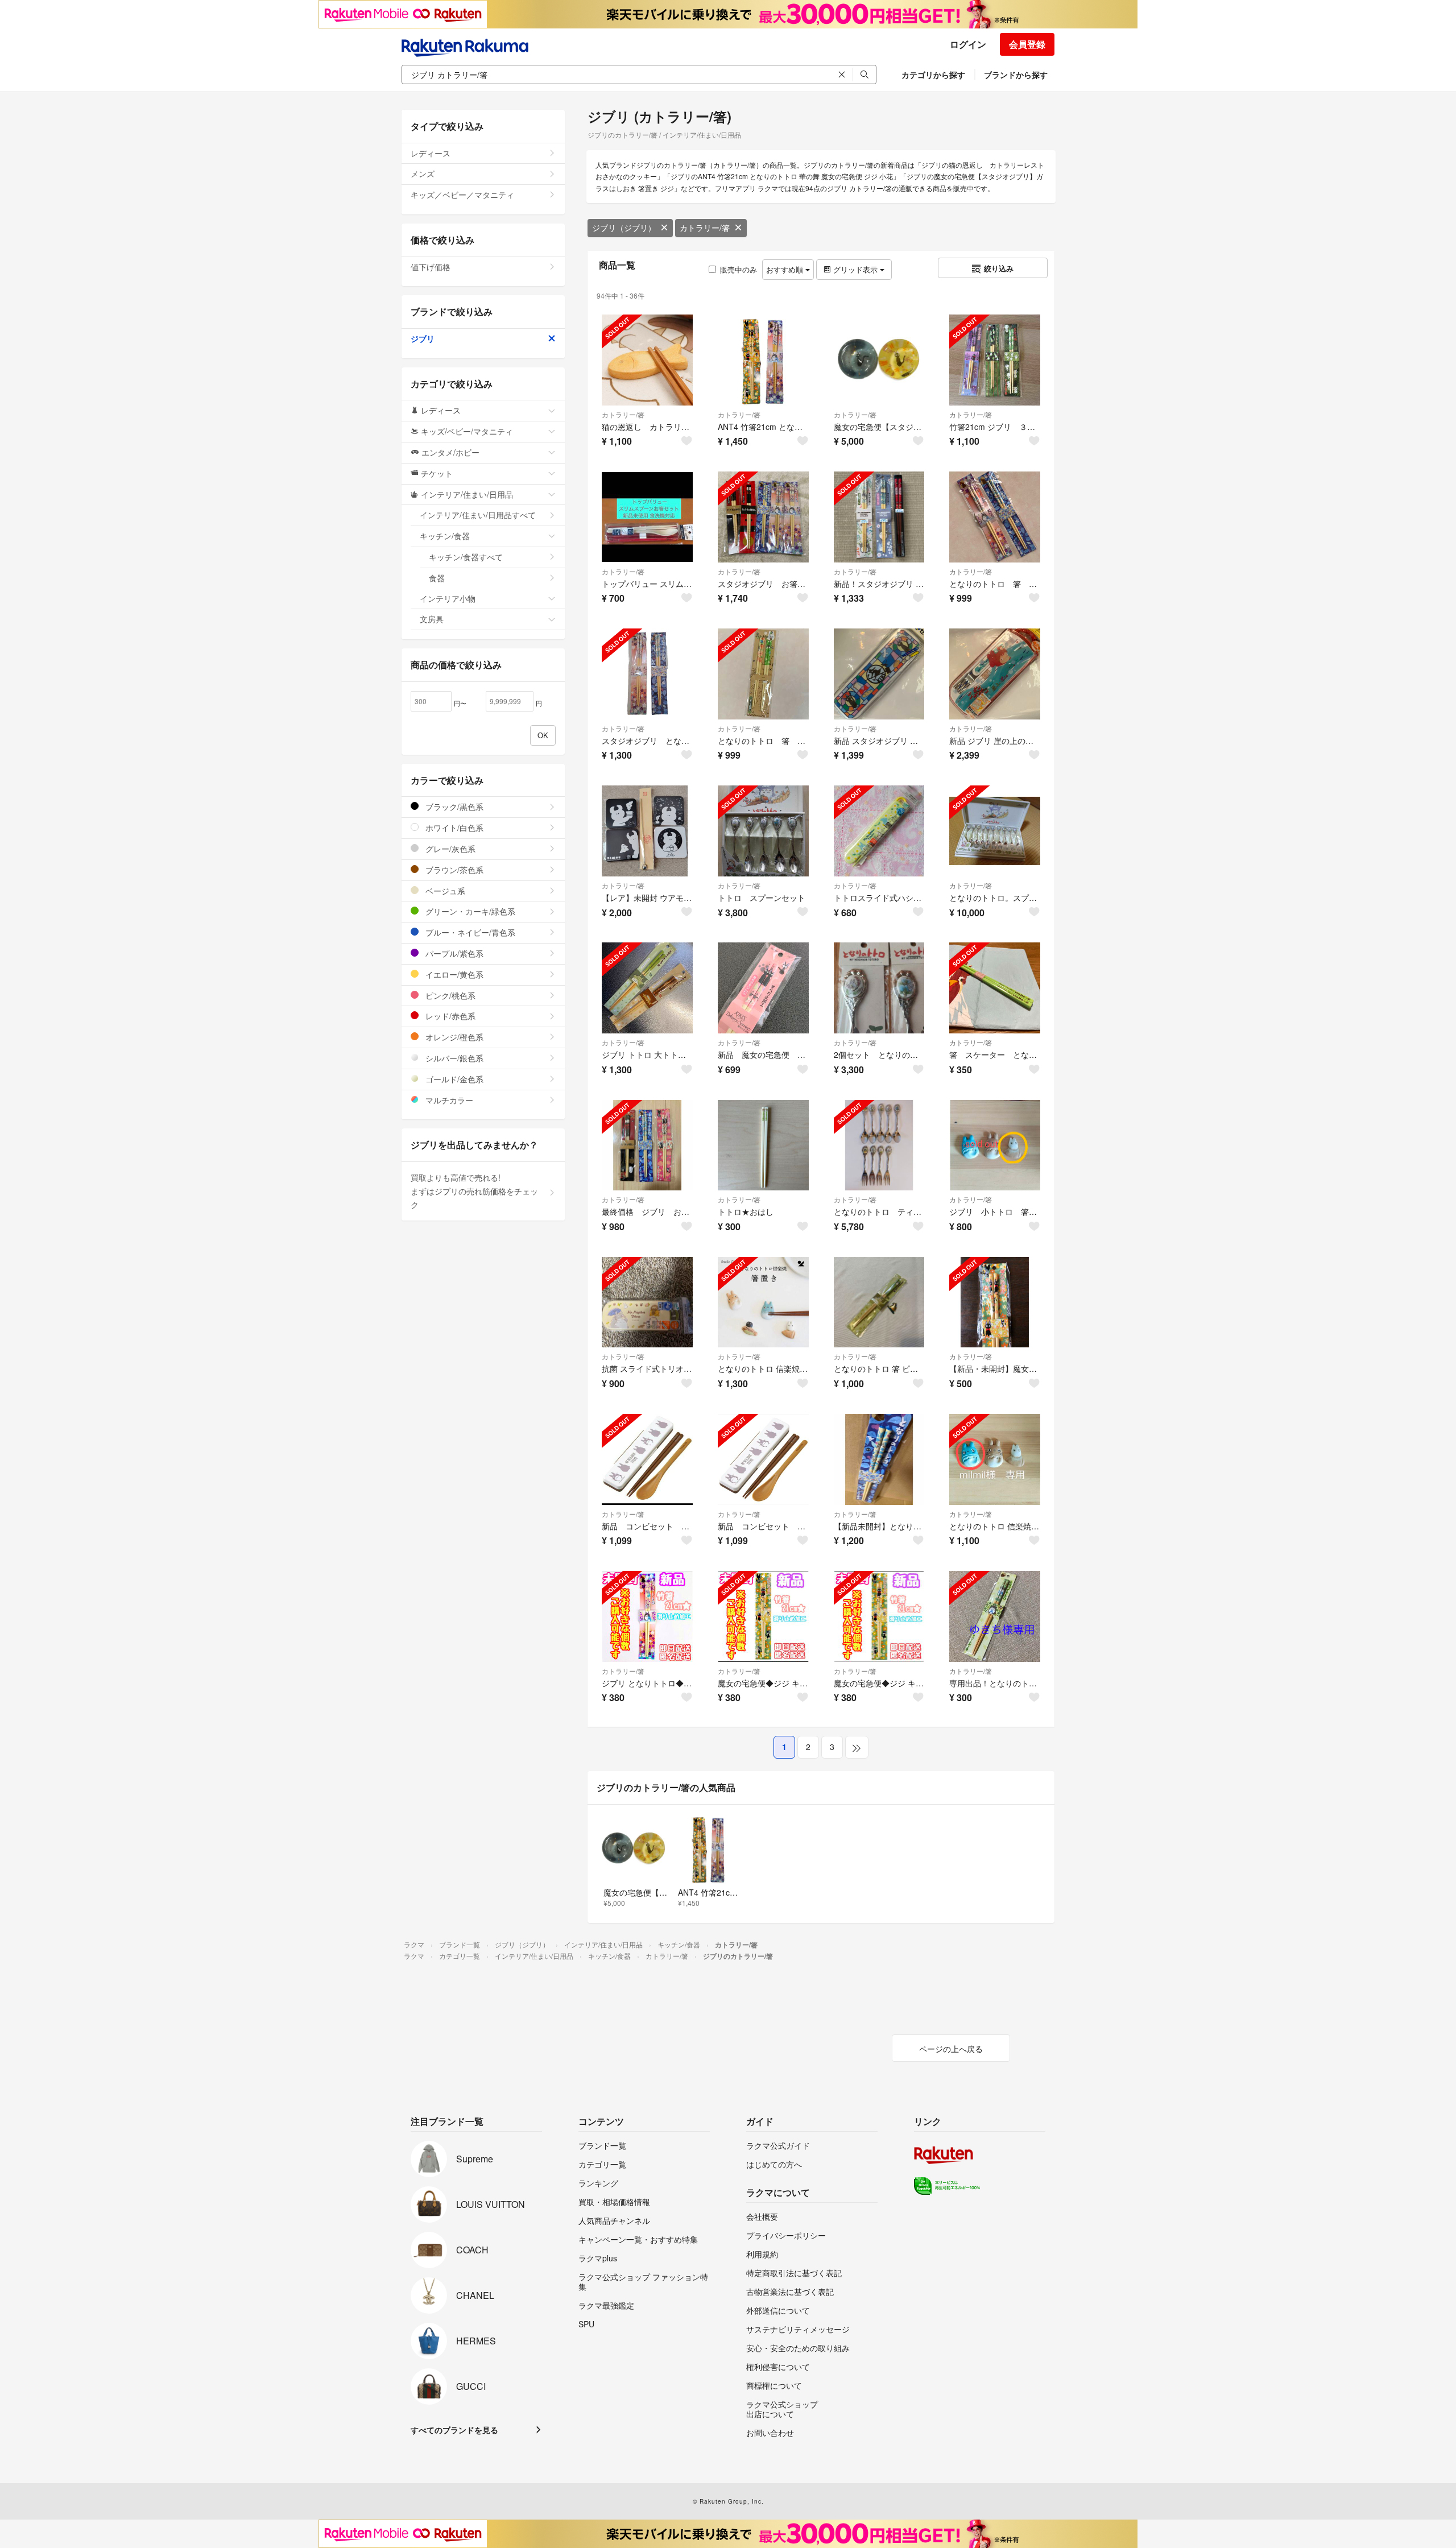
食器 (437, 578)
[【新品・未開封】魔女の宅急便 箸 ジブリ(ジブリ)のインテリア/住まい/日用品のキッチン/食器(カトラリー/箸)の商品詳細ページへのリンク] (995, 1302)
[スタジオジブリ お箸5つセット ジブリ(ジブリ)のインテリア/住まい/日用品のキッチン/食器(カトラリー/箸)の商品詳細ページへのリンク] (763, 517)
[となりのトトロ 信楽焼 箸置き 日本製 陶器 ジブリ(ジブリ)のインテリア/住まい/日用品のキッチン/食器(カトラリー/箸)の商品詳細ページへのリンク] (763, 1302)
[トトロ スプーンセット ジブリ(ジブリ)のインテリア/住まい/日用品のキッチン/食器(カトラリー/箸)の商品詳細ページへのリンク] (763, 831)
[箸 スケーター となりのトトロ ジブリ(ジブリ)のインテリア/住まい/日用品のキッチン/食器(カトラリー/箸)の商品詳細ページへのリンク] (995, 988)
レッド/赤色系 (449, 1016)
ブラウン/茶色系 (453, 870)
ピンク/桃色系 (449, 995)
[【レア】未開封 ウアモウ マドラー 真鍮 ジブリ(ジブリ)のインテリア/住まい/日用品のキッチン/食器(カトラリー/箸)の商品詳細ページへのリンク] (647, 831)
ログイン (968, 44)
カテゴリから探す (933, 75)
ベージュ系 (444, 891)
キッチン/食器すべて (466, 557)
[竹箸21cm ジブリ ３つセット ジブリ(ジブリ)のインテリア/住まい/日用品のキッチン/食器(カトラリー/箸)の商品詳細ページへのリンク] (995, 360)
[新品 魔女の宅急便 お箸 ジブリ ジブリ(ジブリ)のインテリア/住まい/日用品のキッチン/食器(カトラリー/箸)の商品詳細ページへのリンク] (763, 988)
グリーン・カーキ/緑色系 (469, 911)
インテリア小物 (448, 598)
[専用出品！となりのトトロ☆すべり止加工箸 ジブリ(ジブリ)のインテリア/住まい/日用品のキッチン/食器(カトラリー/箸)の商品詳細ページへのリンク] (995, 1616)
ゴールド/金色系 (453, 1079)
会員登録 (1027, 44)
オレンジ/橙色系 (453, 1037)
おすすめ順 (786, 269)
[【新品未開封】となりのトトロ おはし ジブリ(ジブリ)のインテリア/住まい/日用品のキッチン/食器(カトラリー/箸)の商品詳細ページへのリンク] (879, 1459)
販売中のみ (739, 269)
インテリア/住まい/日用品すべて (478, 515)
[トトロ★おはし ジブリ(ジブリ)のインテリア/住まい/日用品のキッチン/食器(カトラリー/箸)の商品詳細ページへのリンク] (763, 1145)
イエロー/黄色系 (453, 974)
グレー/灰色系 (449, 849)
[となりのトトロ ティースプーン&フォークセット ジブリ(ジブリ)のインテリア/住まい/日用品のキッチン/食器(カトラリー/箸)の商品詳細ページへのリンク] (879, 1145)
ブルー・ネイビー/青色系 (469, 932)
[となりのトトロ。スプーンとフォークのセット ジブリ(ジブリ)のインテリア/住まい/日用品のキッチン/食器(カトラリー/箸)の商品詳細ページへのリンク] (995, 831)
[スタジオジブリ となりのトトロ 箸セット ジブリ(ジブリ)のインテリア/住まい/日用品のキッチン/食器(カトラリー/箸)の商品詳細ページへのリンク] (647, 674)
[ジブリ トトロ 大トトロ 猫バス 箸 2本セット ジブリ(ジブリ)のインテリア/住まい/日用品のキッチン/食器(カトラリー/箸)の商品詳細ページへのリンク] (647, 988)
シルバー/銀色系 (453, 1058)
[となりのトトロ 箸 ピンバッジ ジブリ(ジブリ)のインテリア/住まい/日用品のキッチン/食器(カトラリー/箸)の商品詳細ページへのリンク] (879, 1302)
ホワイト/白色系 (453, 828)
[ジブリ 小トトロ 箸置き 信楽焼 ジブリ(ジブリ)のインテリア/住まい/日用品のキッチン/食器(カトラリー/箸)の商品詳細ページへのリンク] (995, 1145)
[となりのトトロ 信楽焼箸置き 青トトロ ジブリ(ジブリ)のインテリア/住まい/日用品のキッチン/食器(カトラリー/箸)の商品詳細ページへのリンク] (995, 1459)
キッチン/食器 (445, 536)
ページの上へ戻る (951, 2049)
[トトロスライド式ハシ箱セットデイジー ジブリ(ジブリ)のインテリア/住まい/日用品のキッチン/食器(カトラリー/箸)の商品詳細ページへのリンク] (879, 831)
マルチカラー (448, 1100)
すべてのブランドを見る (454, 2430)
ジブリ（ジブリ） (624, 227)
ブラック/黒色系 (453, 806)
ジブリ (423, 338)
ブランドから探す (1016, 75)
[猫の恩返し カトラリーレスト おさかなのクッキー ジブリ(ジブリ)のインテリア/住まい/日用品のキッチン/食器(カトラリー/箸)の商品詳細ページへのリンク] (647, 360)
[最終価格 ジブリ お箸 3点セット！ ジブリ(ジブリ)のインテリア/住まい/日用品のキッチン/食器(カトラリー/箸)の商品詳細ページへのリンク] (647, 1145)
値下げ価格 (431, 267)
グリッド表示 (855, 269)
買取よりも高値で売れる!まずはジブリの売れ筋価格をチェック (474, 1191)
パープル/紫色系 (453, 953)
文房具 (432, 619)
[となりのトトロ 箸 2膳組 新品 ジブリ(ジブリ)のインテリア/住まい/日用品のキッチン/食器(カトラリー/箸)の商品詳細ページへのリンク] (995, 517)
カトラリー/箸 (705, 227)
